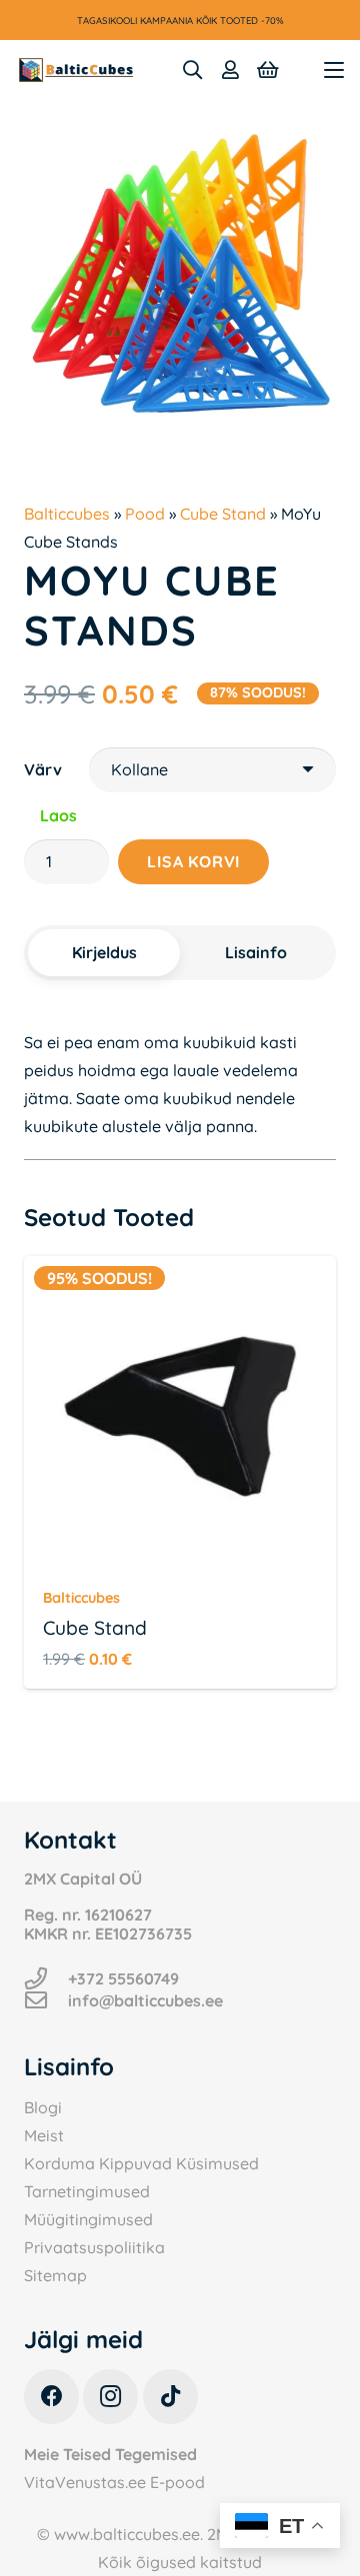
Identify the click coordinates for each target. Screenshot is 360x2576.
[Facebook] (51, 2397)
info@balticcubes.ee (145, 2000)
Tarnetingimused (87, 2191)
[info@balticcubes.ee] (46, 2000)
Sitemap (55, 2275)
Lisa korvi (193, 861)
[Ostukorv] (268, 70)
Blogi (43, 2107)
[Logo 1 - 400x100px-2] (76, 70)
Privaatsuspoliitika (94, 2247)
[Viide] (230, 70)
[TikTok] (170, 2397)
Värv (43, 769)
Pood (145, 514)
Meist (44, 2135)
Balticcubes (67, 514)
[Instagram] (110, 2397)
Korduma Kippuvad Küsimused (141, 2163)
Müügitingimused (88, 2219)
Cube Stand (223, 514)
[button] (192, 70)
